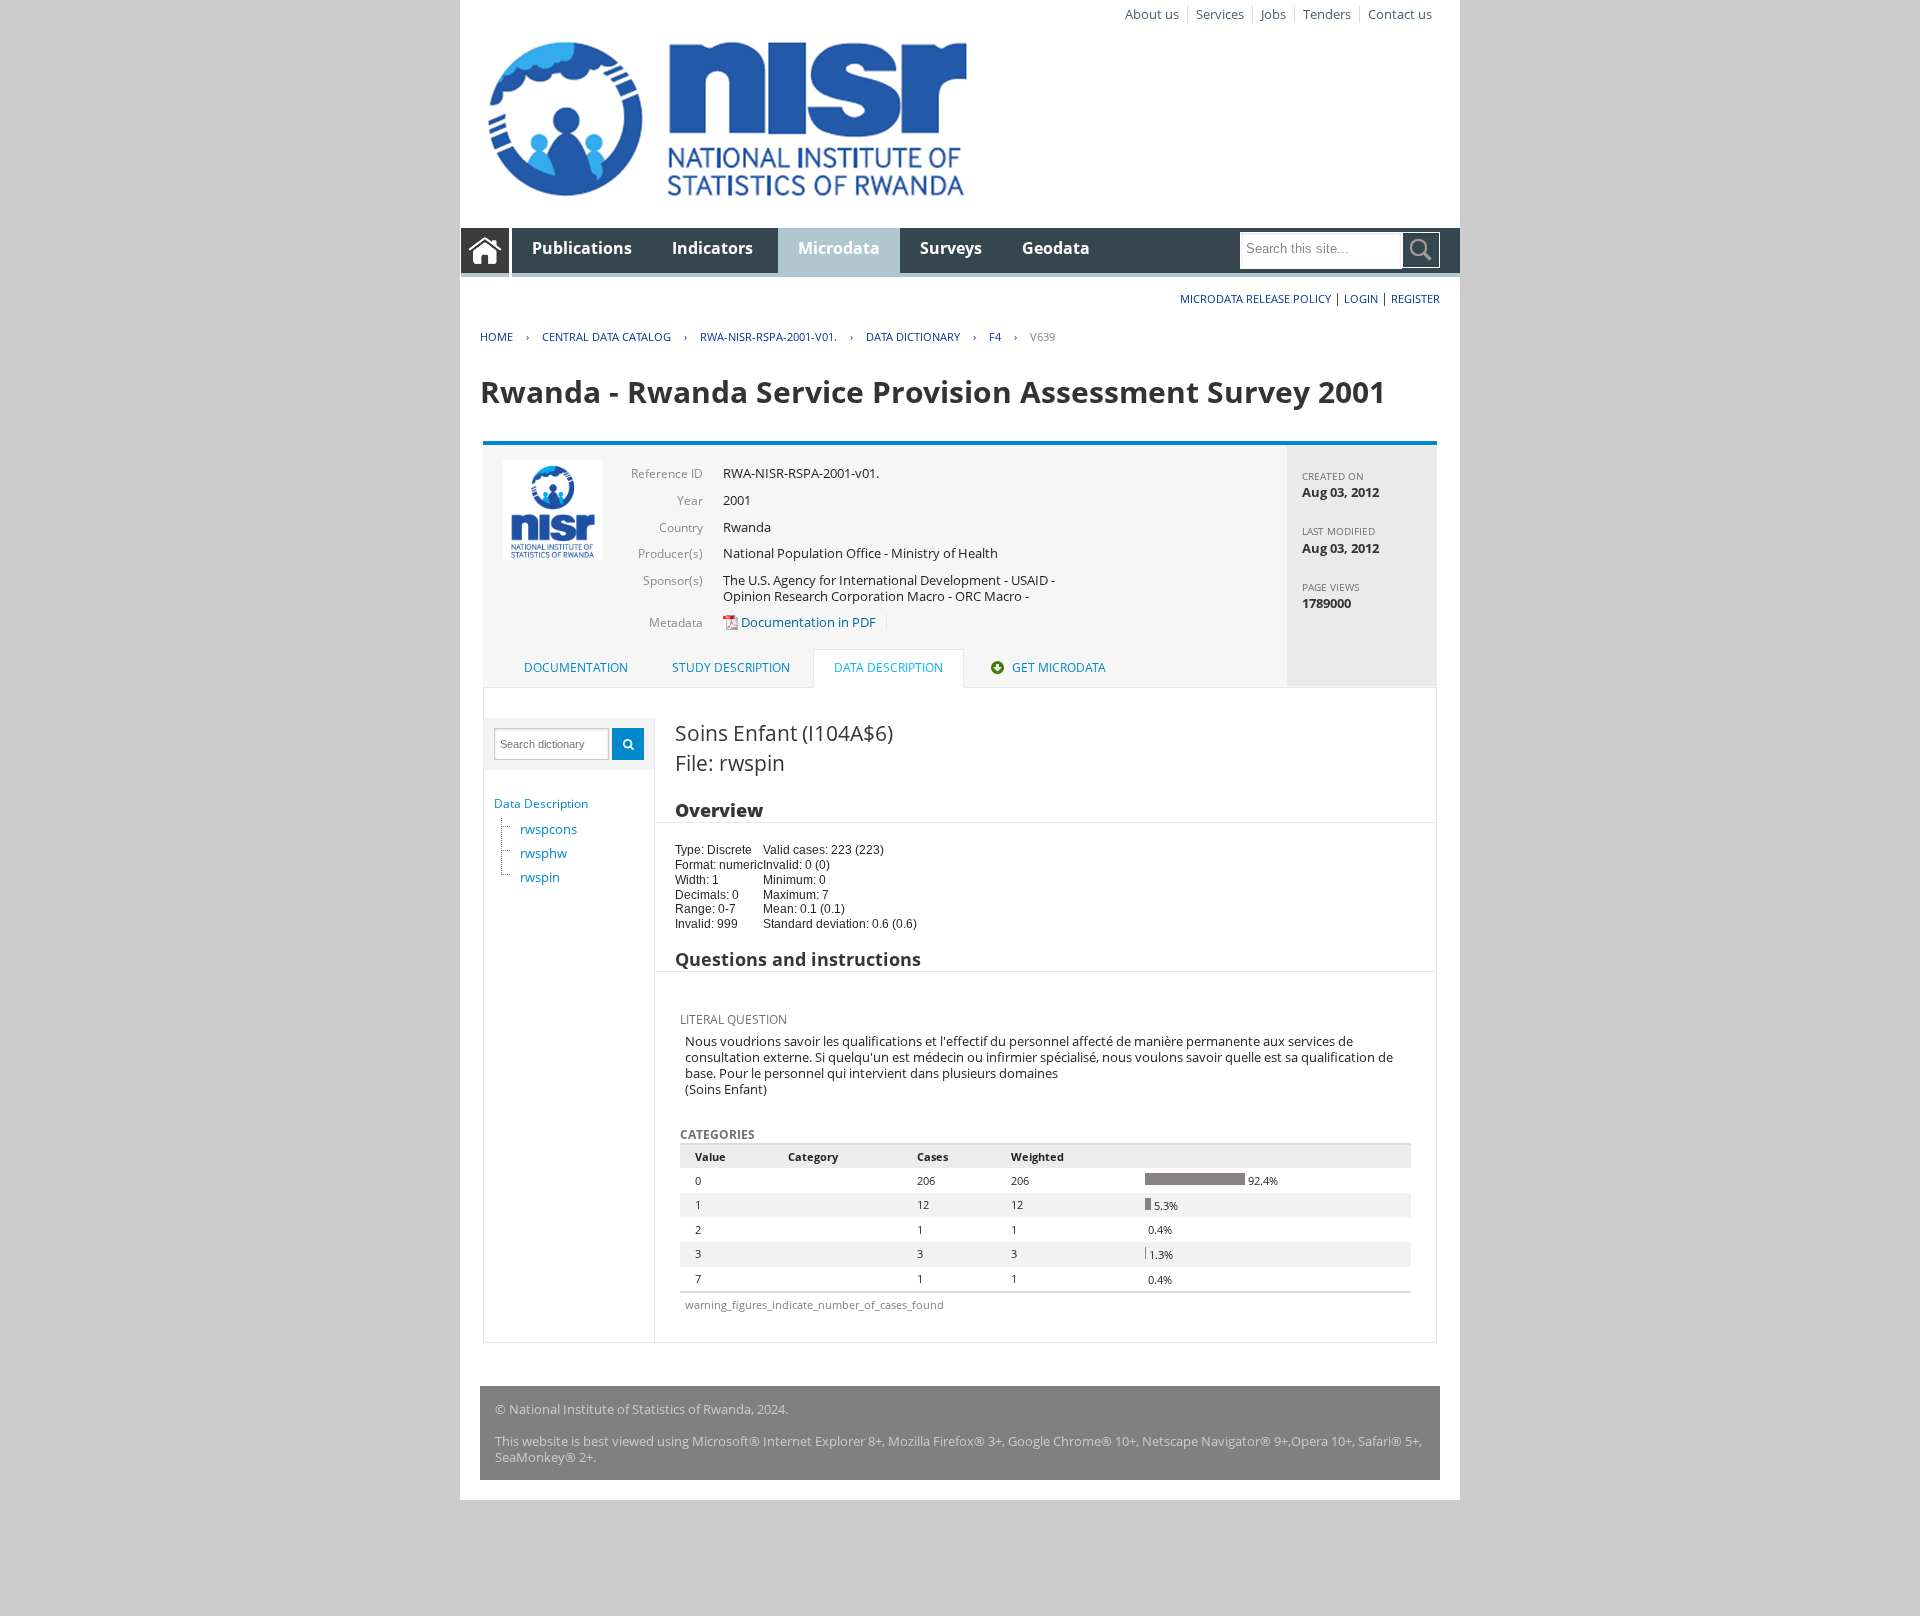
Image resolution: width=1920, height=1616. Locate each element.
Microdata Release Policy (1255, 298)
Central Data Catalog (606, 336)
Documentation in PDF (807, 622)
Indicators (712, 248)
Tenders (1327, 14)
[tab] (576, 668)
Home (496, 336)
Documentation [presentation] (576, 667)
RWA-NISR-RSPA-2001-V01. (768, 336)
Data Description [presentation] (888, 667)
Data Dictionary (913, 336)
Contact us (1400, 14)
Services (1220, 14)
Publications (582, 248)
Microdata (839, 248)
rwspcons (548, 829)
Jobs (1273, 14)
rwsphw (543, 853)
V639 (1042, 336)
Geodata (1056, 248)
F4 (995, 336)
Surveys (951, 248)
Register (1415, 298)
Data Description (541, 803)
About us (1152, 14)
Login (1361, 298)
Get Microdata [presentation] (1059, 667)
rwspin (540, 877)
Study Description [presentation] (731, 667)
